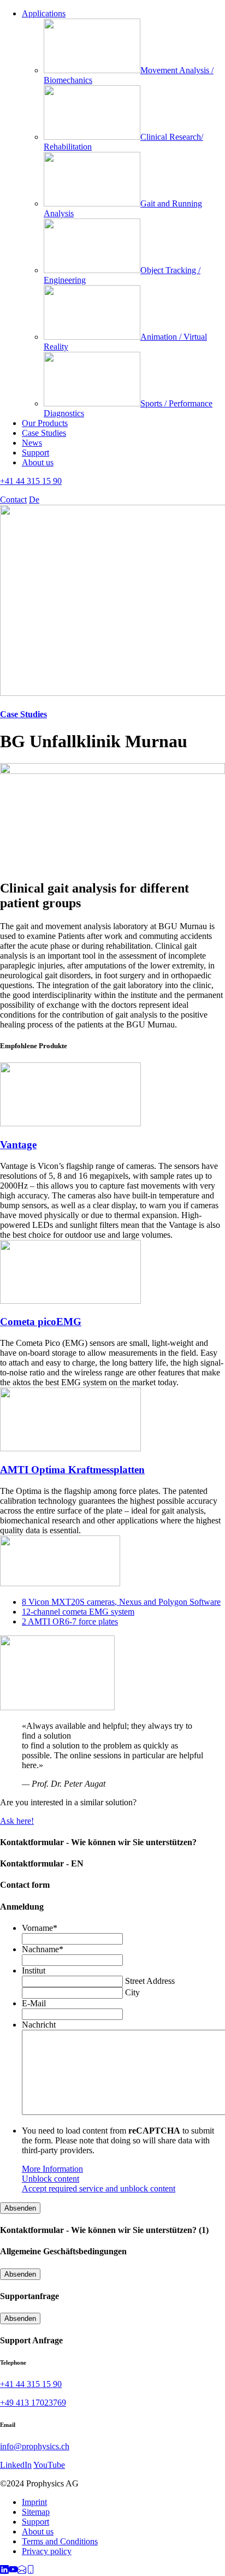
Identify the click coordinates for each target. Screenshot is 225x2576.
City (132, 1992)
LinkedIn (16, 2465)
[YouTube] (13, 2571)
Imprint (34, 2502)
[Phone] (31, 2571)
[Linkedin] (4, 2571)
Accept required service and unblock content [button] (99, 2188)
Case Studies (44, 433)
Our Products (45, 423)
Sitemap (36, 2512)
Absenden (20, 2208)
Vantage (18, 1145)
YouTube (49, 2465)
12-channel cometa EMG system (78, 1612)
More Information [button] (52, 2169)
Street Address (150, 1981)
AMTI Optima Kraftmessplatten (72, 1470)
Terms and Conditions (60, 2541)
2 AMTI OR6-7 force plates (70, 1621)
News (32, 443)
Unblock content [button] (51, 2179)
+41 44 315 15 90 (31, 481)
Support (35, 453)
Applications (44, 13)
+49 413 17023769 (33, 2403)
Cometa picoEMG (41, 1322)
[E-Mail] (22, 2571)
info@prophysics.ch (35, 2446)
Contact (13, 500)
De (34, 500)
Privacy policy (47, 2551)
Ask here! (17, 1821)
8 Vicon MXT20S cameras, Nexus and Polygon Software (121, 1602)
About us (38, 462)
